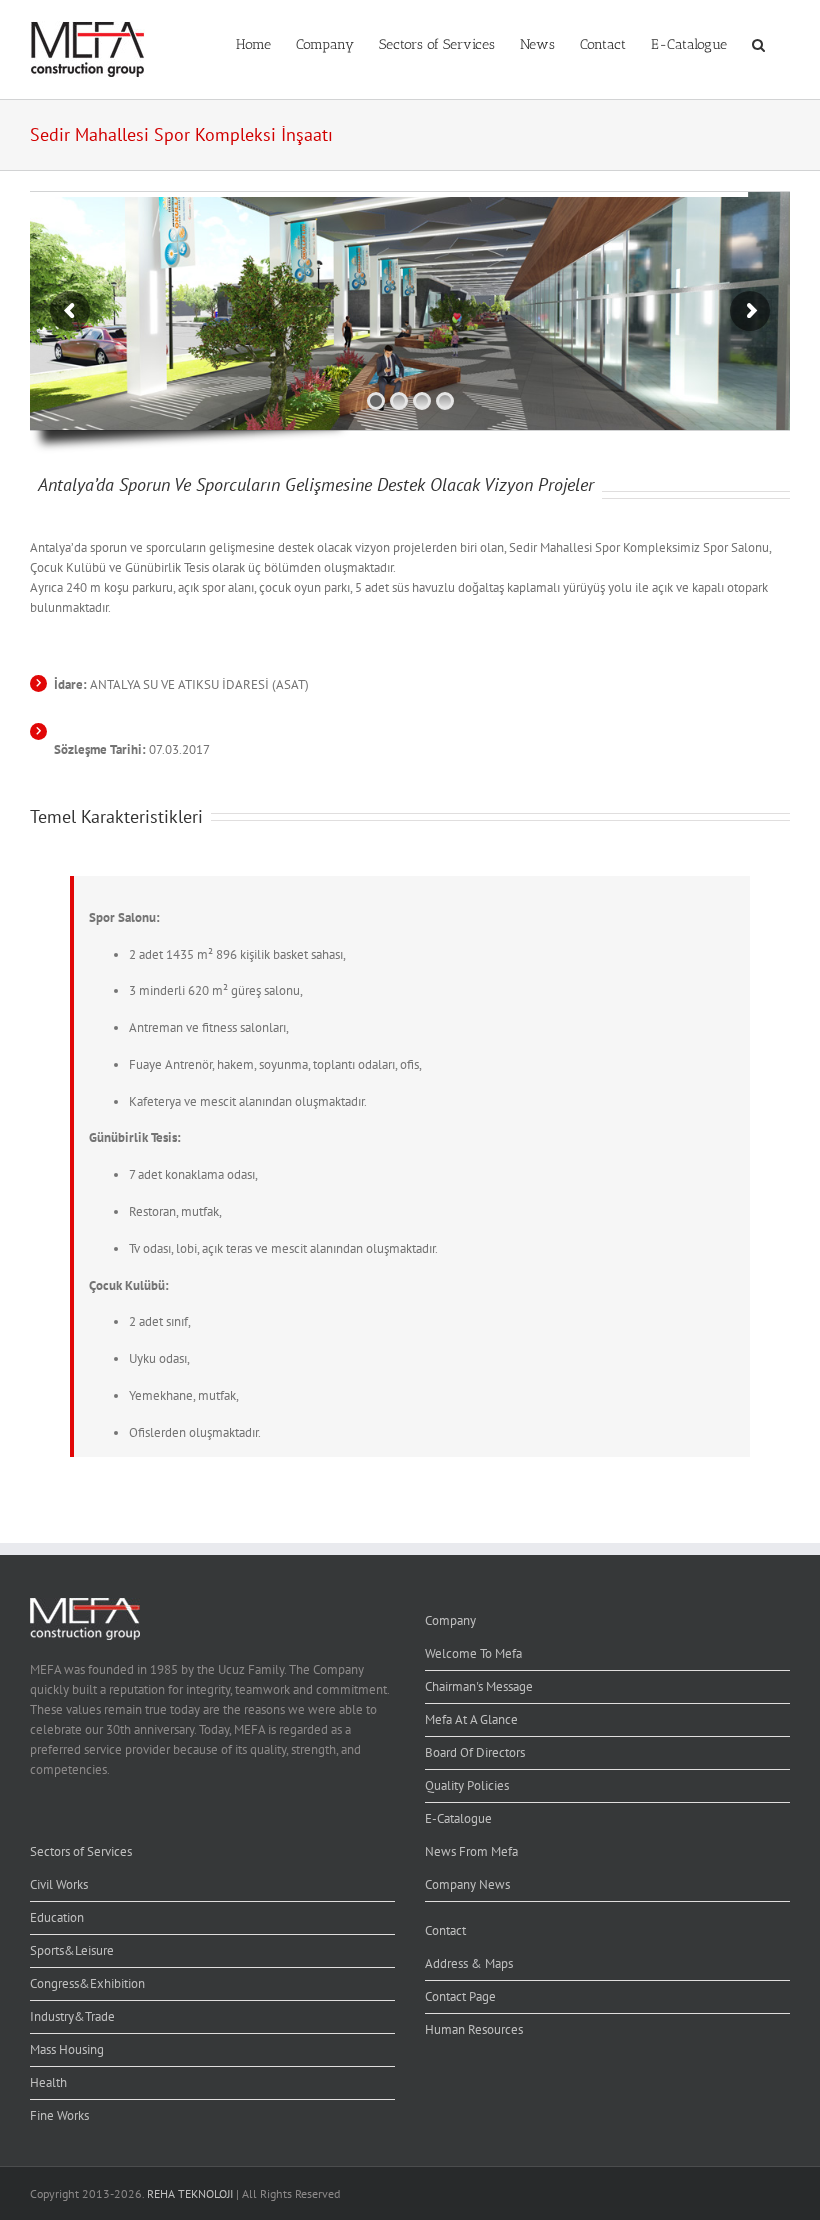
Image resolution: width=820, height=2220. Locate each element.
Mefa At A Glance (471, 1719)
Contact (445, 1930)
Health (48, 2082)
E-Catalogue (458, 1818)
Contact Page (460, 1996)
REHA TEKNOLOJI (190, 2193)
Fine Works (59, 2115)
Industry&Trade (72, 2016)
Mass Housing (67, 2049)
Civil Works (59, 1884)
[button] (758, 43)
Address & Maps (469, 1963)
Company (450, 1620)
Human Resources (474, 2029)
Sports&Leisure (72, 1950)
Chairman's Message (479, 1686)
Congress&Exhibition (87, 1983)
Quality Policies (467, 1785)
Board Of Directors (475, 1752)
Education (57, 1917)
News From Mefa (471, 1851)
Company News (467, 1884)
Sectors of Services (81, 1851)
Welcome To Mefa (473, 1653)
